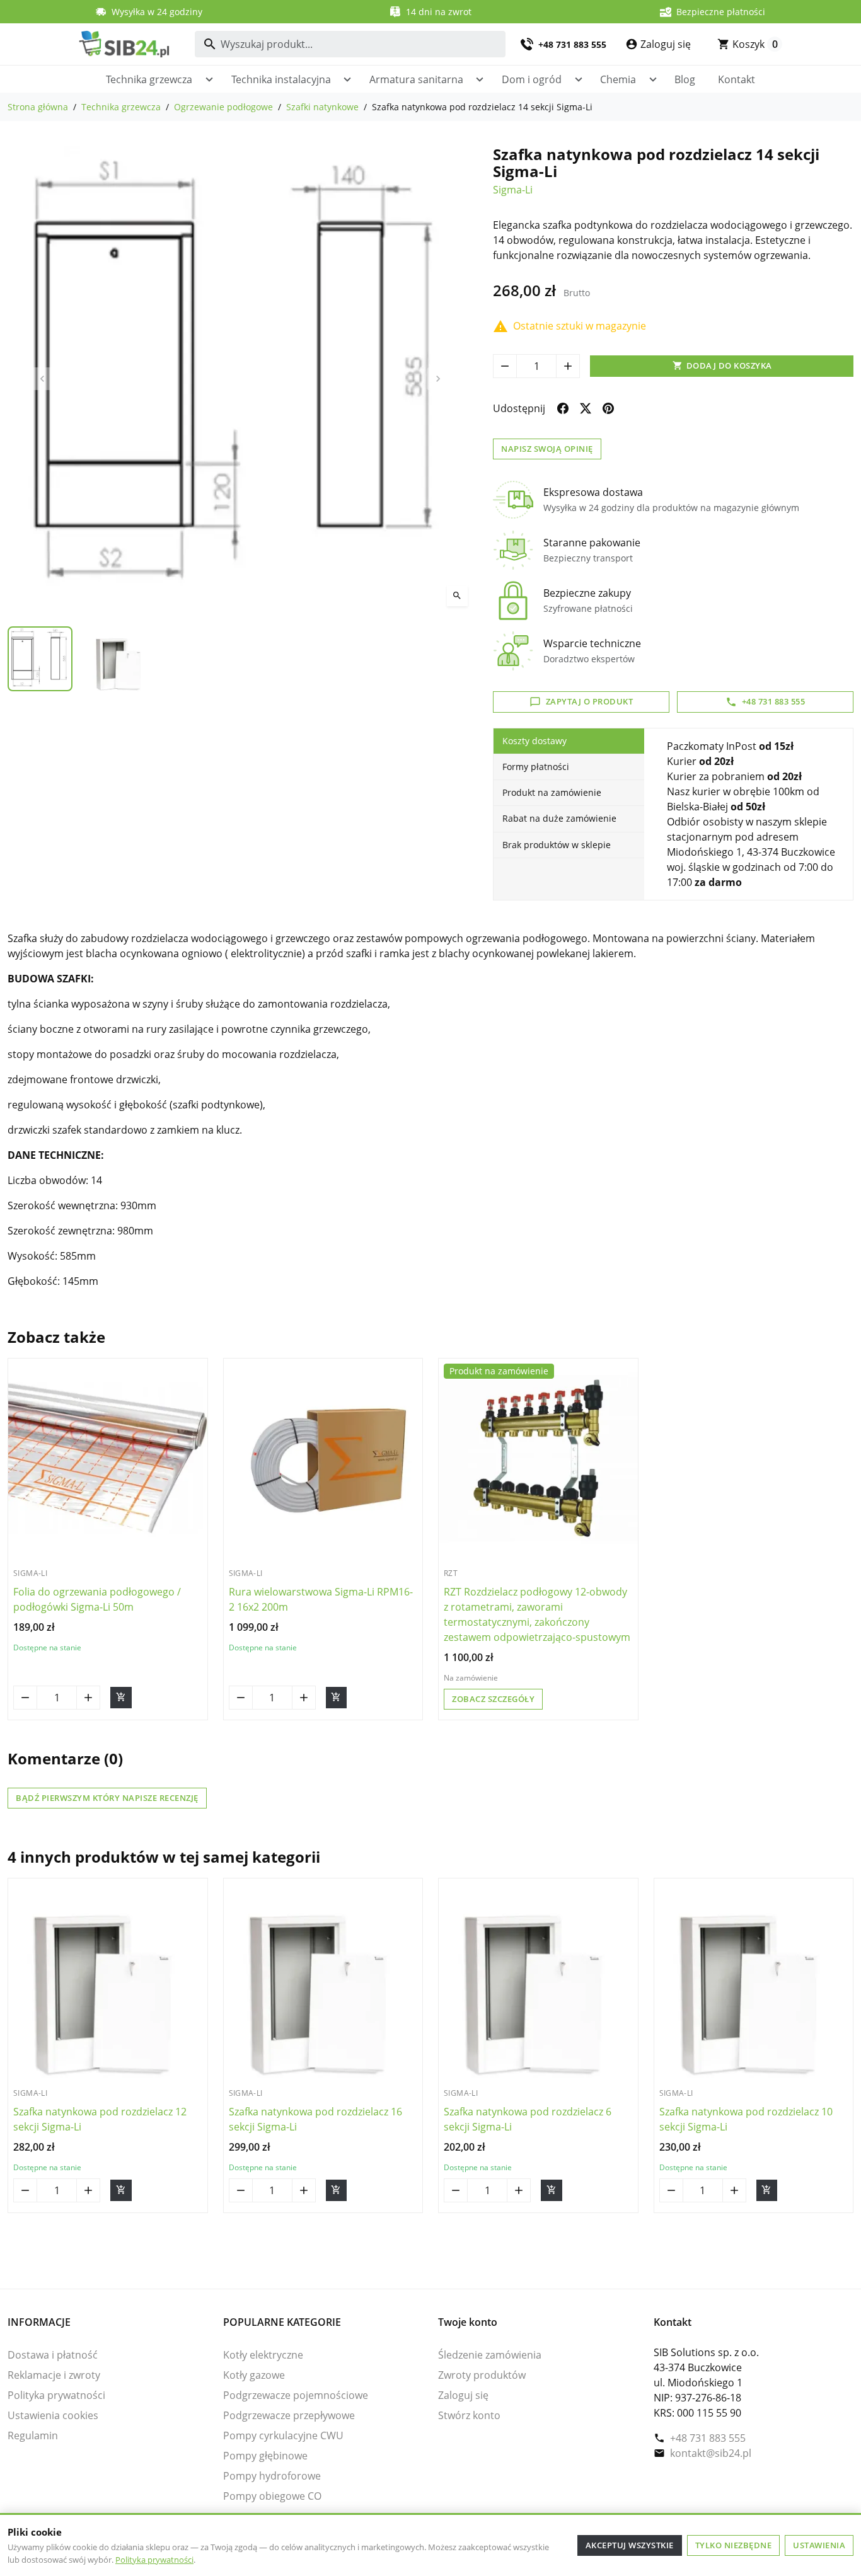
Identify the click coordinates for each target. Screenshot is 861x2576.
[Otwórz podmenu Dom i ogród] (579, 79)
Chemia (618, 79)
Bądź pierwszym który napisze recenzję (107, 1798)
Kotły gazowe (254, 2375)
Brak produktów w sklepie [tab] (557, 845)
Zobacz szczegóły (493, 1699)
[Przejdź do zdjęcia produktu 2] (120, 659)
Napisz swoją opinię (547, 449)
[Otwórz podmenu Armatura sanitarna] (480, 79)
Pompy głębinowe (265, 2456)
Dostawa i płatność (53, 2355)
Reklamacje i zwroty (54, 2375)
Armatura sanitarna (416, 79)
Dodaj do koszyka (722, 365)
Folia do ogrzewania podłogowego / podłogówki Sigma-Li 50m (97, 1599)
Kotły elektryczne (263, 2355)
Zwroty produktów (482, 2375)
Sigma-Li (513, 190)
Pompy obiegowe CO (272, 2496)
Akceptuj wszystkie (630, 2545)
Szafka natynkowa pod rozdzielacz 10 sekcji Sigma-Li (746, 2119)
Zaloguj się (463, 2395)
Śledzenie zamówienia (490, 2355)
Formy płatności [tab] (536, 767)
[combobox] (350, 44)
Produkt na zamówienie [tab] (552, 792)
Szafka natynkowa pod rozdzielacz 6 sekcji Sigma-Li (528, 2119)
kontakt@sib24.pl (711, 2453)
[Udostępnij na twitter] (586, 408)
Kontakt (737, 79)
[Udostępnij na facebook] (563, 408)
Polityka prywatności (154, 2560)
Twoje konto (468, 2322)
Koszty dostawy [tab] (535, 741)
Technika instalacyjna (281, 79)
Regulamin (33, 2435)
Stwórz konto (469, 2415)
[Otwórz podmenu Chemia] (653, 79)
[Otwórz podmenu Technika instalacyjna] (347, 79)
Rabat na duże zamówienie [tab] (559, 818)
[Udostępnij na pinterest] (608, 408)
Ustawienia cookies (53, 2415)
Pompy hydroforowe (272, 2476)
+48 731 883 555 (708, 2438)
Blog (685, 79)
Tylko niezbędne (734, 2545)
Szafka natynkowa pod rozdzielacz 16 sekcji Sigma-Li (315, 2119)
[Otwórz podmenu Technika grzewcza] (209, 79)
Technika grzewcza (149, 79)
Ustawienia (819, 2545)
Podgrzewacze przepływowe (289, 2415)
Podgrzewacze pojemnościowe (296, 2395)
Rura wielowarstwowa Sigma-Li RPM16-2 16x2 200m (321, 1599)
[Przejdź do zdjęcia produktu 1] (40, 659)
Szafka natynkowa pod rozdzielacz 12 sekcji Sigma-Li (100, 2119)
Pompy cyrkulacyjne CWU (283, 2435)
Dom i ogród (532, 79)
